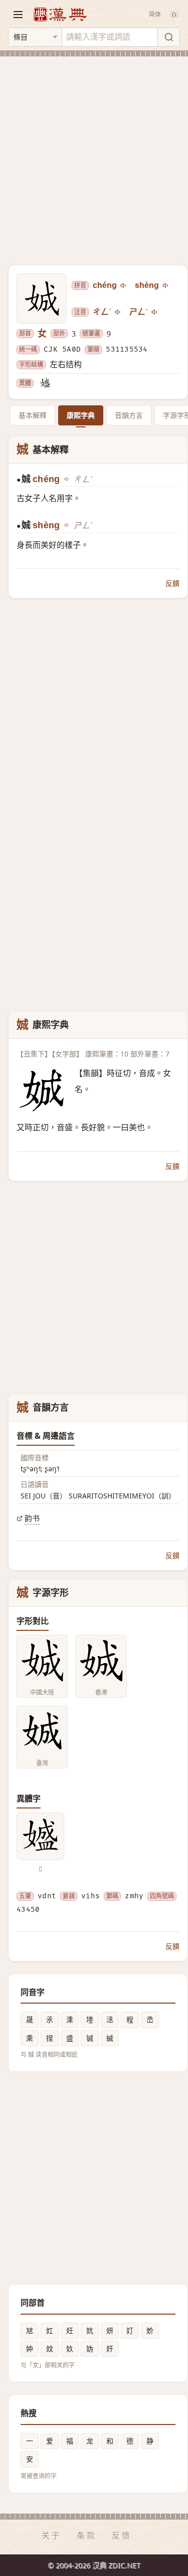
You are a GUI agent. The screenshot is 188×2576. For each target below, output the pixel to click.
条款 (87, 2535)
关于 (52, 2535)
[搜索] (168, 37)
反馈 (122, 2535)
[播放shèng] (166, 285)
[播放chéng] (124, 285)
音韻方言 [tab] (129, 415)
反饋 (172, 583)
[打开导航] (18, 15)
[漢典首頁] (60, 14)
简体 (155, 14)
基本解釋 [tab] (33, 415)
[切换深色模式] (174, 15)
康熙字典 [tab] (81, 415)
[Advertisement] (94, 155)
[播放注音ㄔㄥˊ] (118, 312)
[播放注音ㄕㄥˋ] (155, 312)
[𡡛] (45, 383)
